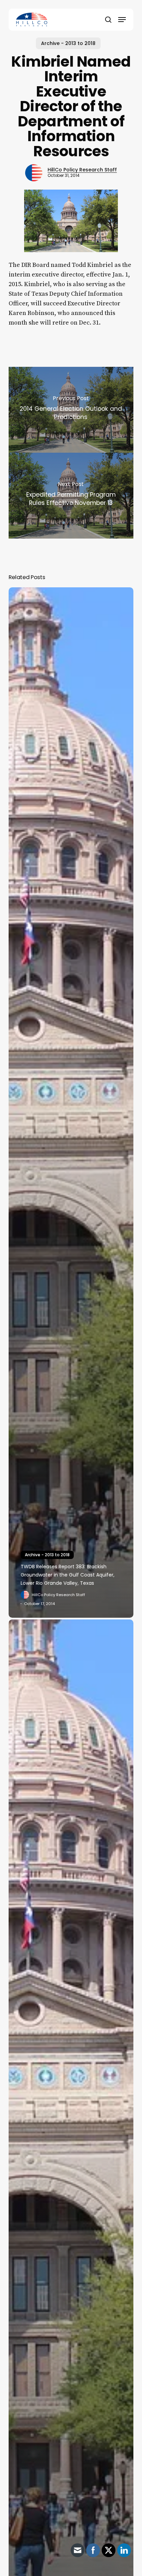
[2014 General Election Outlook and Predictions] (71, 410)
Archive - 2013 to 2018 (68, 43)
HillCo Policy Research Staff (82, 170)
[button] (122, 20)
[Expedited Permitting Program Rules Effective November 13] (71, 496)
